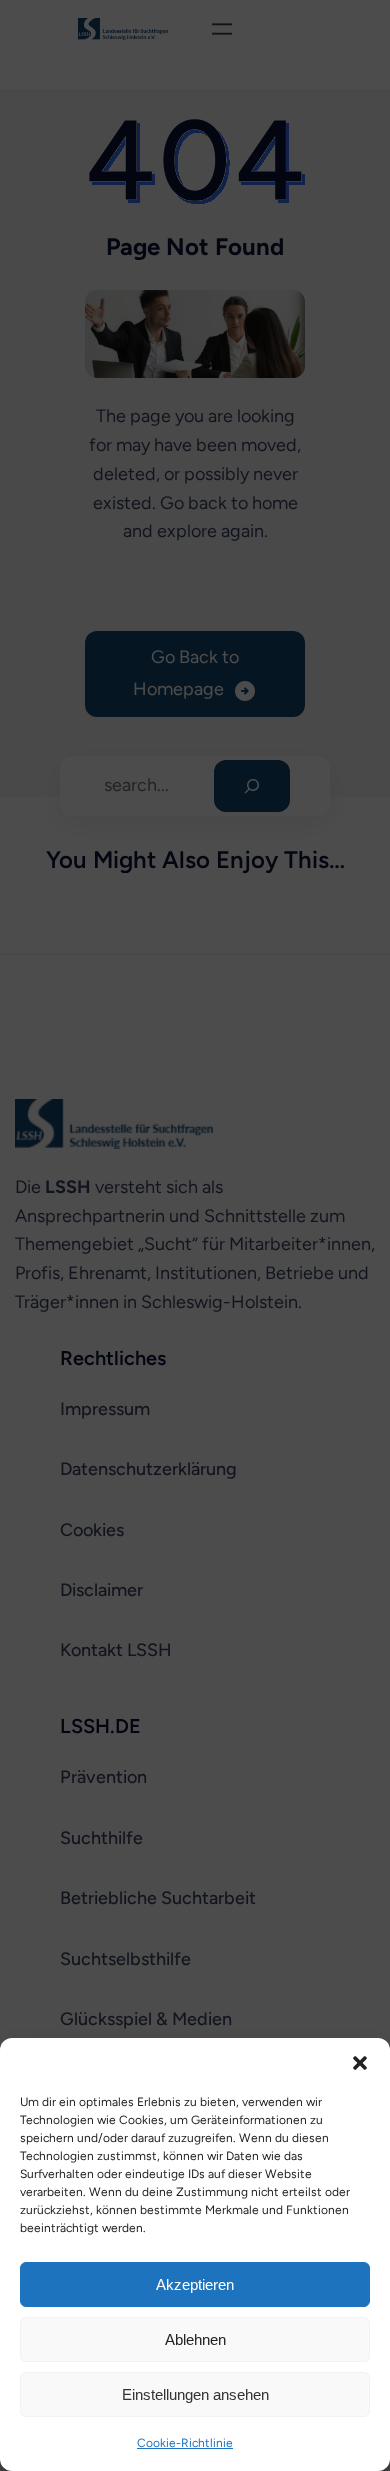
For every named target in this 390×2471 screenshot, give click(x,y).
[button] (360, 2063)
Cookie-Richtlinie (185, 2443)
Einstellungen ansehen (195, 2394)
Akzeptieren (195, 2284)
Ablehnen (195, 2339)
